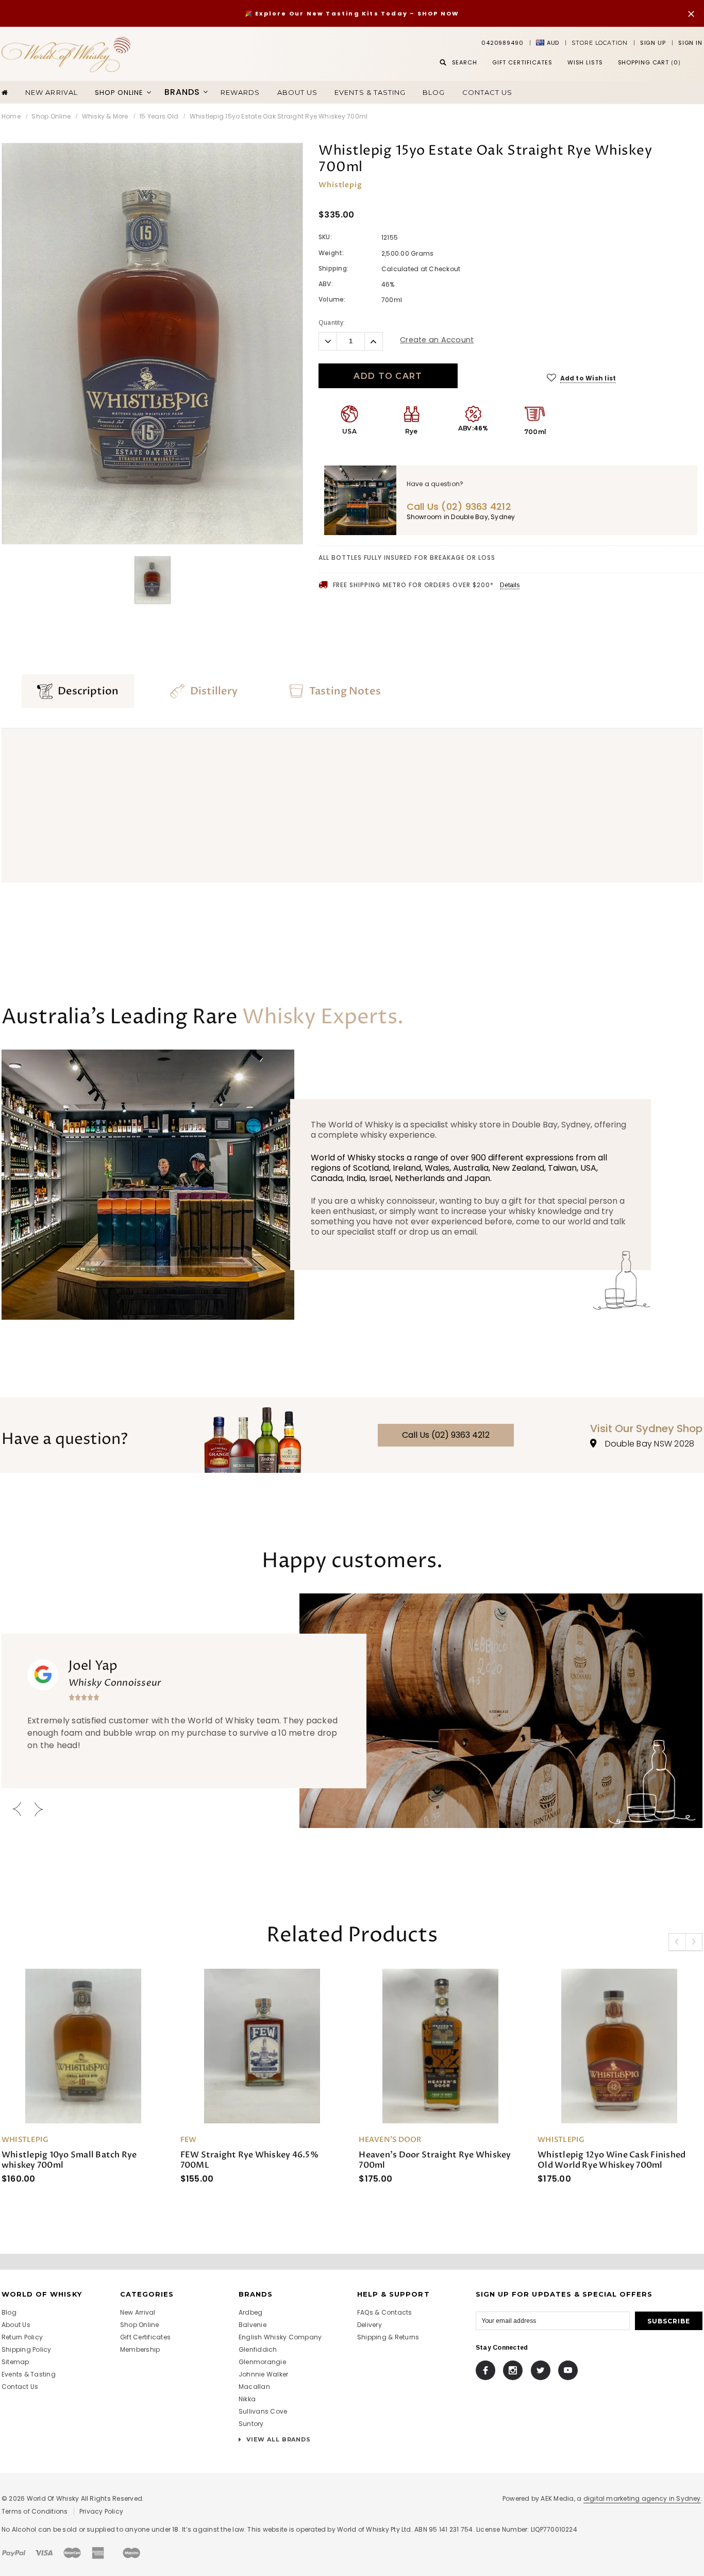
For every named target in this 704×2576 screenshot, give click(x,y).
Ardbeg (250, 2312)
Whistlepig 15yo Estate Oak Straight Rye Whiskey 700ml (279, 116)
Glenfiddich (258, 2349)
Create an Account (437, 340)
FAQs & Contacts (385, 2312)
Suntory (251, 2424)
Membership (140, 2349)
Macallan (254, 2387)
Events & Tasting (370, 92)
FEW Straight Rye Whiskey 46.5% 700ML (249, 2160)
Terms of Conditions (35, 2511)
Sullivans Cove (263, 2411)
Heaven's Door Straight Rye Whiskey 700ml (435, 2160)
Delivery (370, 2325)
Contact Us (487, 92)
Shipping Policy (27, 2349)
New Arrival (51, 92)
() (649, 62)
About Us (16, 2325)
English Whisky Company (280, 2337)
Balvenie (253, 2325)
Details (510, 585)
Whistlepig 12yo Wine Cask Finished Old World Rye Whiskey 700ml (611, 2160)
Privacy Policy (101, 2511)
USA (349, 431)
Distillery (214, 691)
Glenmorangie (262, 2362)
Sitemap (15, 2362)
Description (88, 691)
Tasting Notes (345, 691)
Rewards (240, 92)
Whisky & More (105, 116)
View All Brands (278, 2439)
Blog (434, 92)
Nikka (247, 2399)
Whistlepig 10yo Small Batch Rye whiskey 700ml (69, 2160)
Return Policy (22, 2337)
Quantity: (332, 323)
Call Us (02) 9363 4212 (446, 1435)
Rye (412, 431)
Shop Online (51, 116)
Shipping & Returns (388, 2337)
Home (11, 116)
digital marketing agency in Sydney (642, 2498)
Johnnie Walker (263, 2374)
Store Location (599, 43)
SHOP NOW (439, 13)
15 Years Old (159, 116)
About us (297, 92)
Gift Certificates (145, 2337)
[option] (152, 344)
